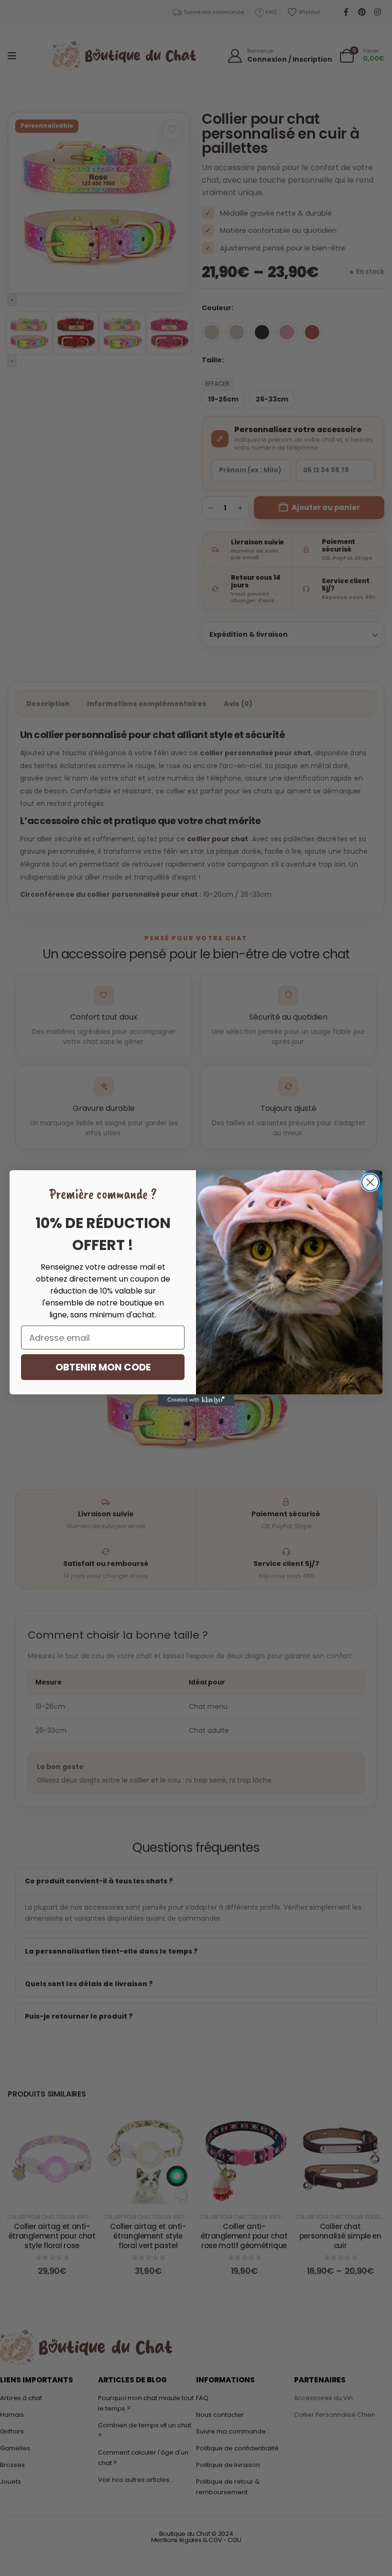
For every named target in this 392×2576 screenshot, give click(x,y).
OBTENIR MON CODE (103, 1367)
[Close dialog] (370, 1182)
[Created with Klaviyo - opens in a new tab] (196, 1400)
